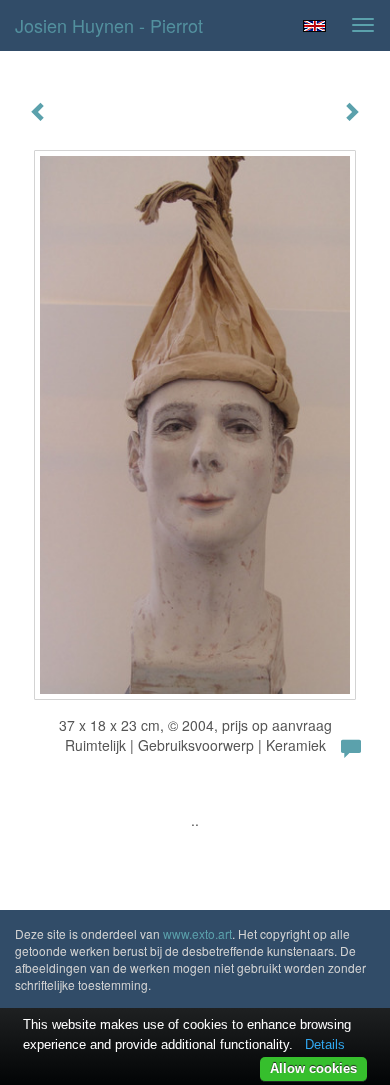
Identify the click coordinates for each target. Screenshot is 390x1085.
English (314, 26)
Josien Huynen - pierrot (109, 25)
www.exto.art (197, 933)
